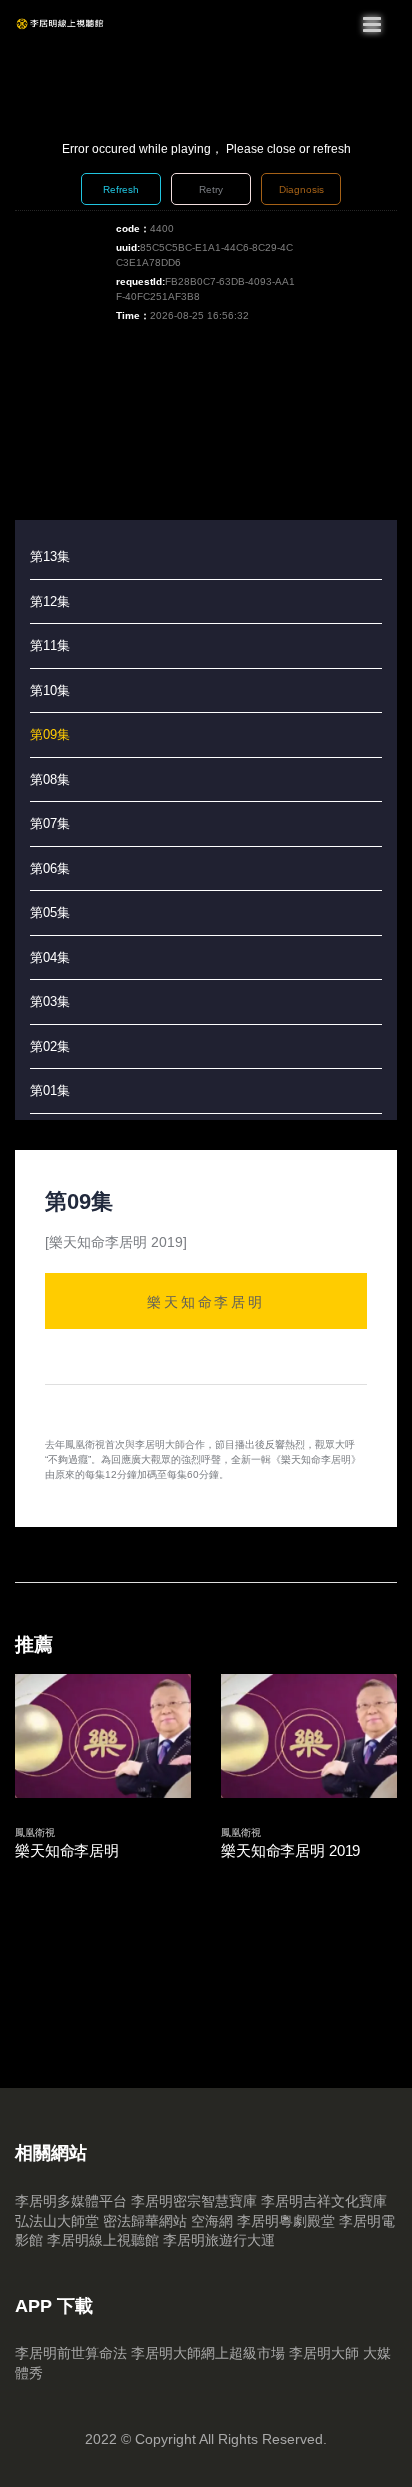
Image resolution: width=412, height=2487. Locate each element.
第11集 (50, 645)
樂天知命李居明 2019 (290, 1850)
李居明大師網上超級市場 (208, 2353)
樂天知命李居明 (206, 1301)
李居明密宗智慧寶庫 (194, 2201)
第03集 (50, 1001)
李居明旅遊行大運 (219, 2240)
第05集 (50, 912)
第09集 (50, 734)
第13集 (50, 556)
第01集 (50, 1090)
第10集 (50, 690)
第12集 (50, 601)
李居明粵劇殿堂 (286, 2221)
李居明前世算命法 (71, 2353)
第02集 (50, 1046)
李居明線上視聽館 (103, 2240)
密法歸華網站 (145, 2221)
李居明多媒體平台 (71, 2201)
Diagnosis (301, 189)
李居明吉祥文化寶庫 (324, 2201)
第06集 (50, 868)
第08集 (50, 779)
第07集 (50, 823)
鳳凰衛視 (35, 1832)
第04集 (50, 957)
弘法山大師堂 (57, 2221)
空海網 (212, 2221)
